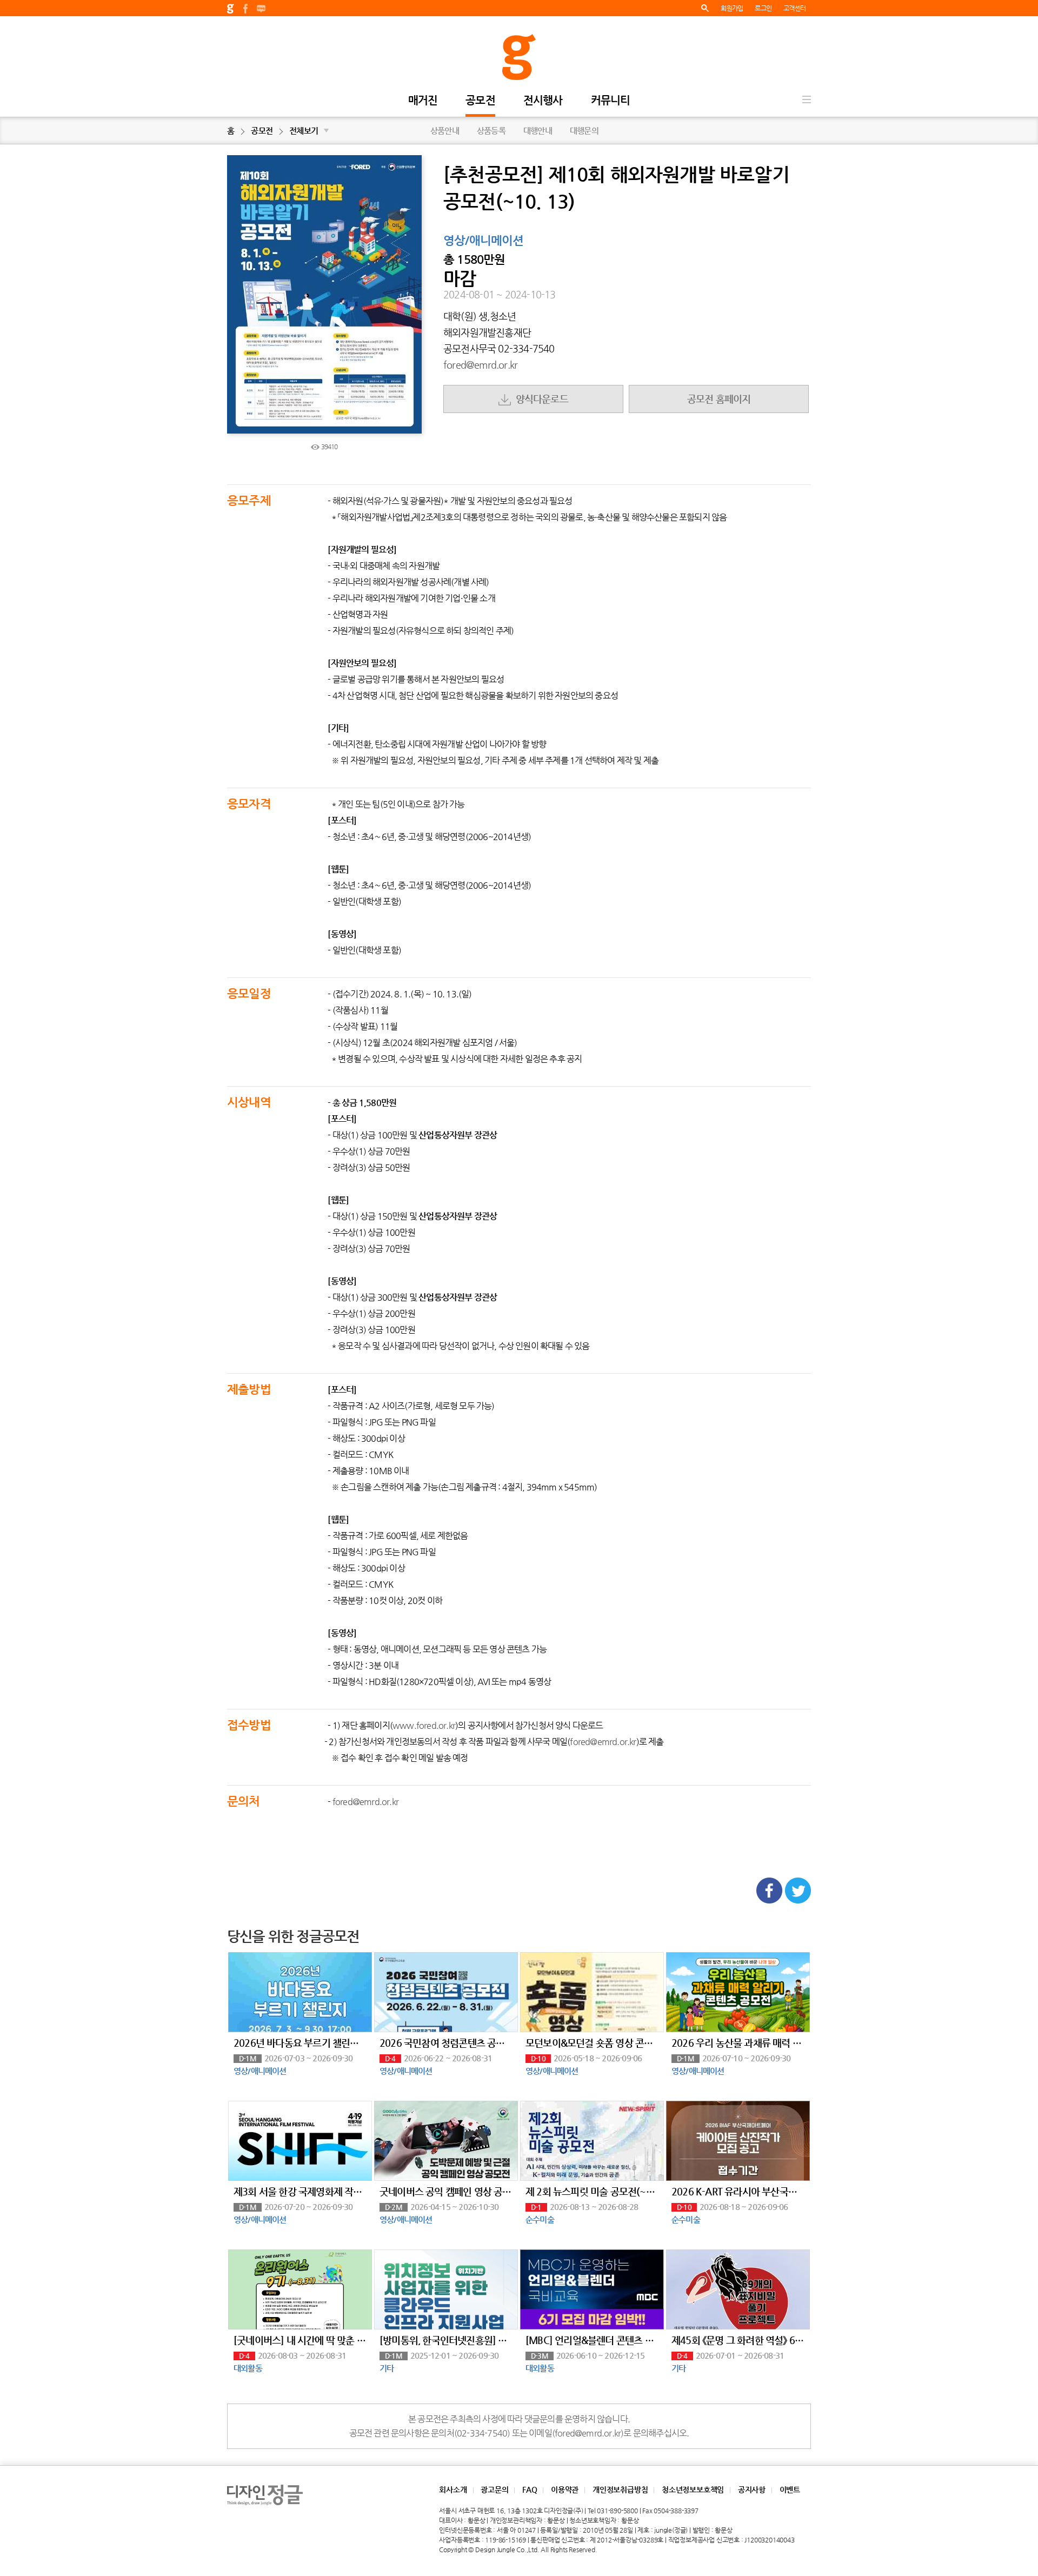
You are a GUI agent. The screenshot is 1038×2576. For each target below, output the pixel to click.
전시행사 (543, 101)
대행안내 (538, 131)
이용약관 (565, 2490)
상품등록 (491, 131)
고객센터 (794, 8)
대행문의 (584, 131)
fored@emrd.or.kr (480, 365)
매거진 (423, 101)
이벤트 (790, 2490)
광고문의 (494, 2490)
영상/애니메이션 (484, 241)
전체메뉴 (807, 99)
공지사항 (752, 2490)
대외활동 (248, 2368)
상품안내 (445, 131)
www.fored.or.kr (424, 1725)
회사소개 (453, 2490)
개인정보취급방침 (620, 2490)
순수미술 (540, 2219)
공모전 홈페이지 (719, 399)
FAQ (530, 2490)
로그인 (763, 8)
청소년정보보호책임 (693, 2490)
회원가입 (732, 8)
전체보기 (309, 131)
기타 (387, 2368)
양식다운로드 (540, 399)
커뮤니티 (611, 101)
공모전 (480, 101)
